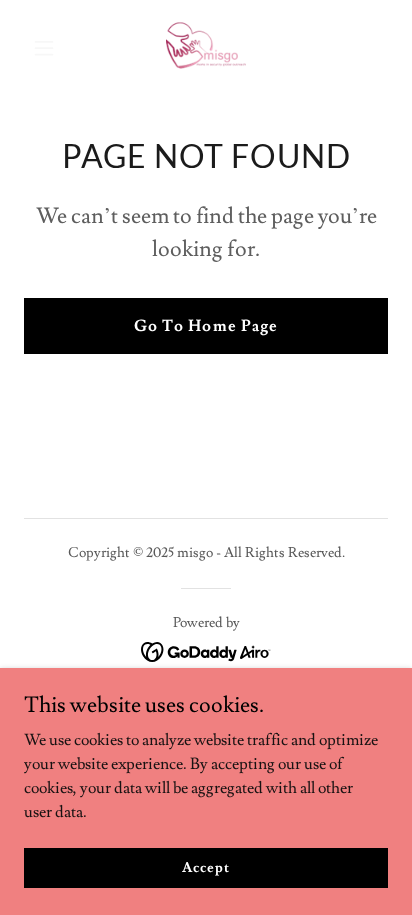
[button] (51, 48)
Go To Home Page (205, 326)
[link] (206, 48)
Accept (205, 867)
